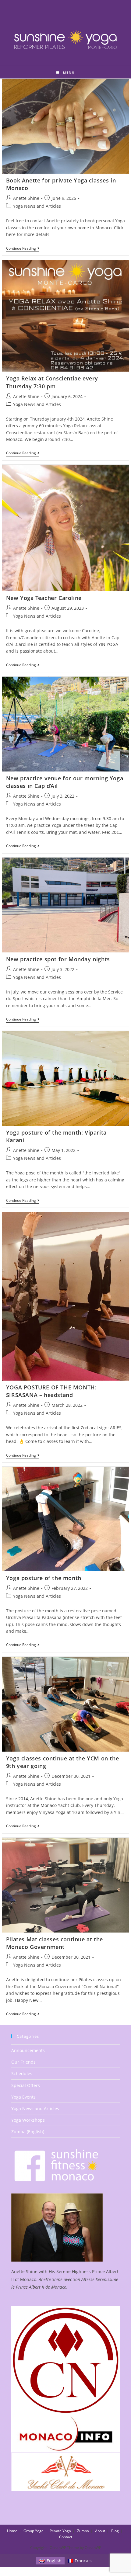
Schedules (22, 2073)
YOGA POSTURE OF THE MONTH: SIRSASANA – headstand (51, 1391)
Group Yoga (34, 2531)
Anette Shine (26, 198)
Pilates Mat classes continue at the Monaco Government (55, 1943)
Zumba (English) (28, 2132)
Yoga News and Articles (37, 206)
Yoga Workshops (28, 2120)
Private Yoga (60, 2531)
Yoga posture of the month (44, 1578)
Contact (66, 2537)
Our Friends (23, 2062)
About (100, 2531)
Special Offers (26, 2085)
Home (12, 2531)
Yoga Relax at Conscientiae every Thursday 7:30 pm (52, 382)
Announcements (28, 2050)
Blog (115, 2531)
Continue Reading (23, 249)
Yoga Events (23, 2097)
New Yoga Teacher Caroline (44, 598)
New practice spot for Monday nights (58, 959)
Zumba (83, 2531)
